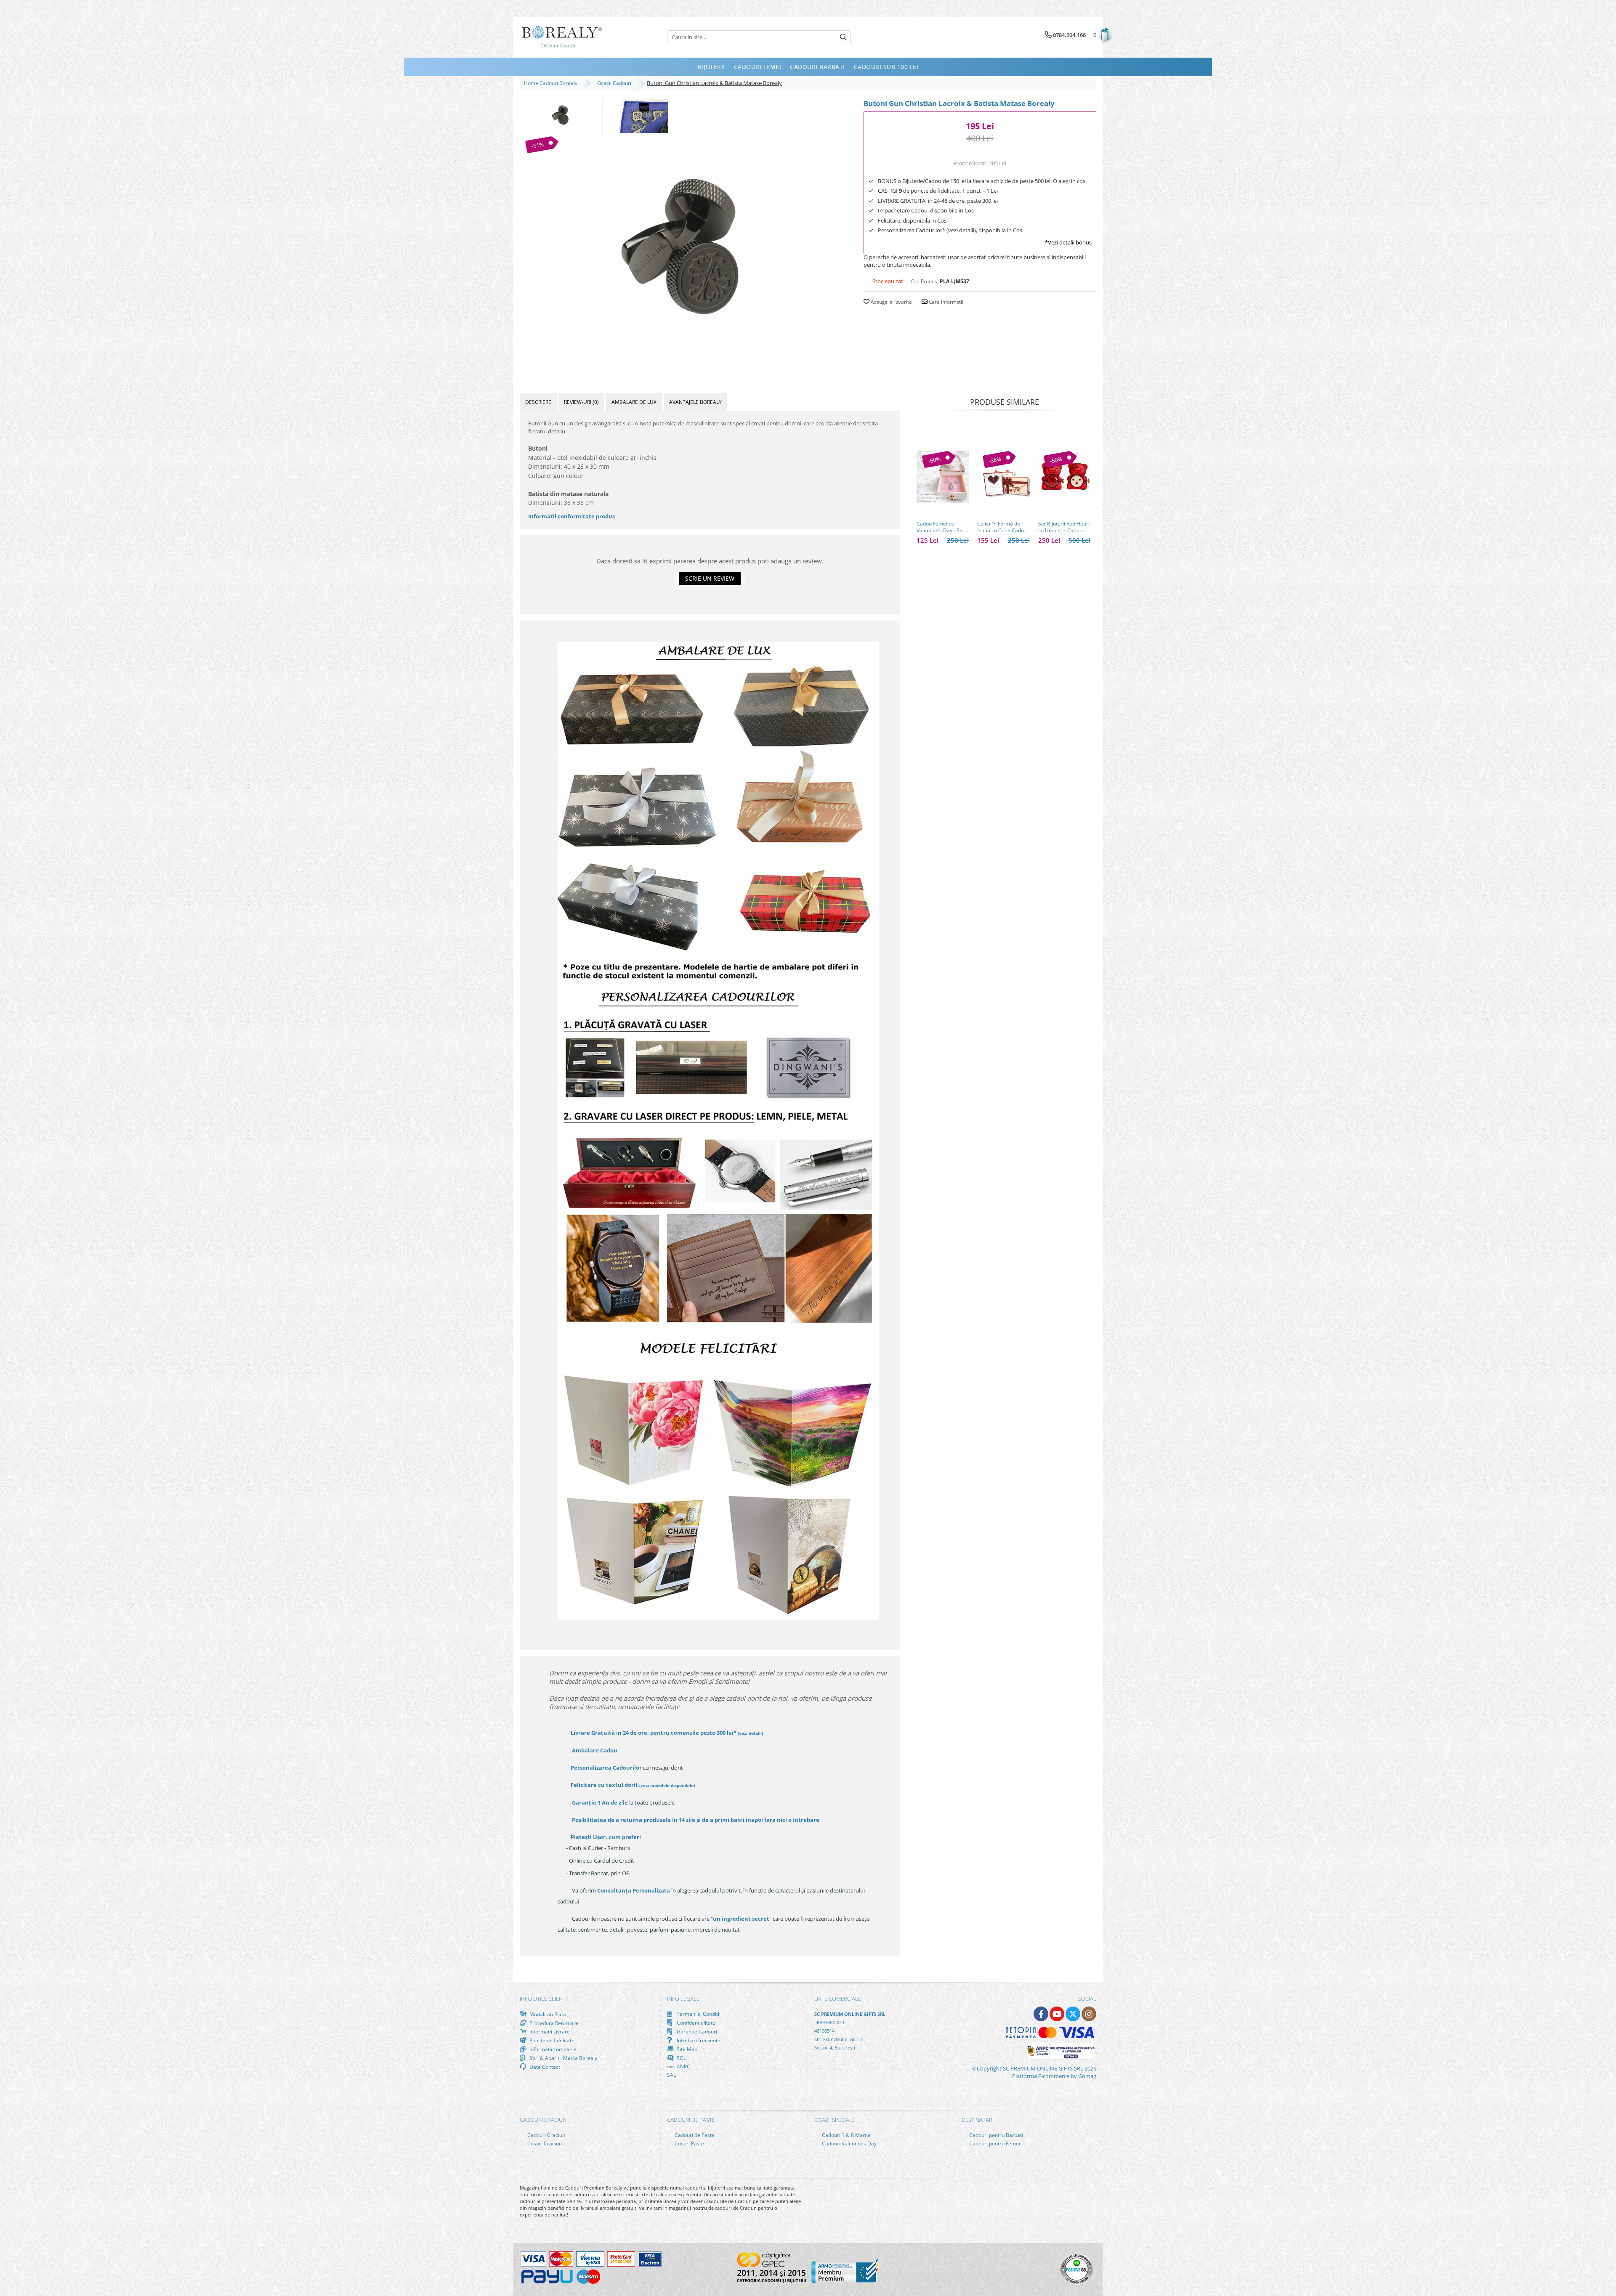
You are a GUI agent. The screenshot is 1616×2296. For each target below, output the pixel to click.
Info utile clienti (543, 1999)
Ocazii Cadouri (615, 83)
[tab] (538, 402)
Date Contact (544, 2067)
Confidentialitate (695, 2023)
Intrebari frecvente (698, 2040)
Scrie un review (710, 578)
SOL (681, 2058)
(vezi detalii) (750, 1733)
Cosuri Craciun (544, 2143)
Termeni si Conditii (698, 2014)
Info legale (683, 1999)
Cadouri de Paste (694, 2135)
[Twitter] (1073, 2014)
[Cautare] (843, 37)
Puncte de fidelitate (551, 2040)
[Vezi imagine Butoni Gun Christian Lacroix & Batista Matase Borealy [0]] (561, 116)
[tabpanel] (685, 254)
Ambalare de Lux (634, 402)
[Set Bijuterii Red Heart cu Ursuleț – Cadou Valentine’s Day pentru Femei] (1064, 477)
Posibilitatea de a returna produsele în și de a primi (695, 1820)
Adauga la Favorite (891, 302)
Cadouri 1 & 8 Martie (846, 2135)
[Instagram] (1089, 2014)
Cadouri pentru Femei (994, 2143)
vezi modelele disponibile (667, 1785)
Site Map (686, 2049)
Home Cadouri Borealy (552, 83)
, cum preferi (606, 1837)
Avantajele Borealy (695, 402)
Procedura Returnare (553, 2023)
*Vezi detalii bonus (1068, 242)
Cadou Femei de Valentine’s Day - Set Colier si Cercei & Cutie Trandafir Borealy (940, 527)
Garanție (600, 1802)
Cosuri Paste (689, 2143)
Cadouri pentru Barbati (995, 2135)
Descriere (538, 402)
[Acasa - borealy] (562, 37)
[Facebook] (1041, 2014)
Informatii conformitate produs (571, 516)
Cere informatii (945, 302)
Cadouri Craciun (546, 2135)
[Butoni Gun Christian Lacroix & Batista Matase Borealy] (685, 254)
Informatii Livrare (549, 2032)
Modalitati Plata (547, 2014)
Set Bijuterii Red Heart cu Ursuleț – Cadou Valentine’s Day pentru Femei (1064, 527)
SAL (671, 2075)
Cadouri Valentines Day (849, 2143)
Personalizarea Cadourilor (606, 1768)
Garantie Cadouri (696, 2031)
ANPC (683, 2066)
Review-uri (581, 402)
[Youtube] (1057, 2014)
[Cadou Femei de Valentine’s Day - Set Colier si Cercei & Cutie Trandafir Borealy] (943, 477)
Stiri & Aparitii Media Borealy (563, 2058)
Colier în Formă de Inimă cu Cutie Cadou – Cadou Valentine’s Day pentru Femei (1002, 527)
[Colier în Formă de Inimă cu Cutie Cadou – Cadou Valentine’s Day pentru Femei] (1003, 477)
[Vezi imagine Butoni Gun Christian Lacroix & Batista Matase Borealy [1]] (644, 116)
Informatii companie (552, 2049)
